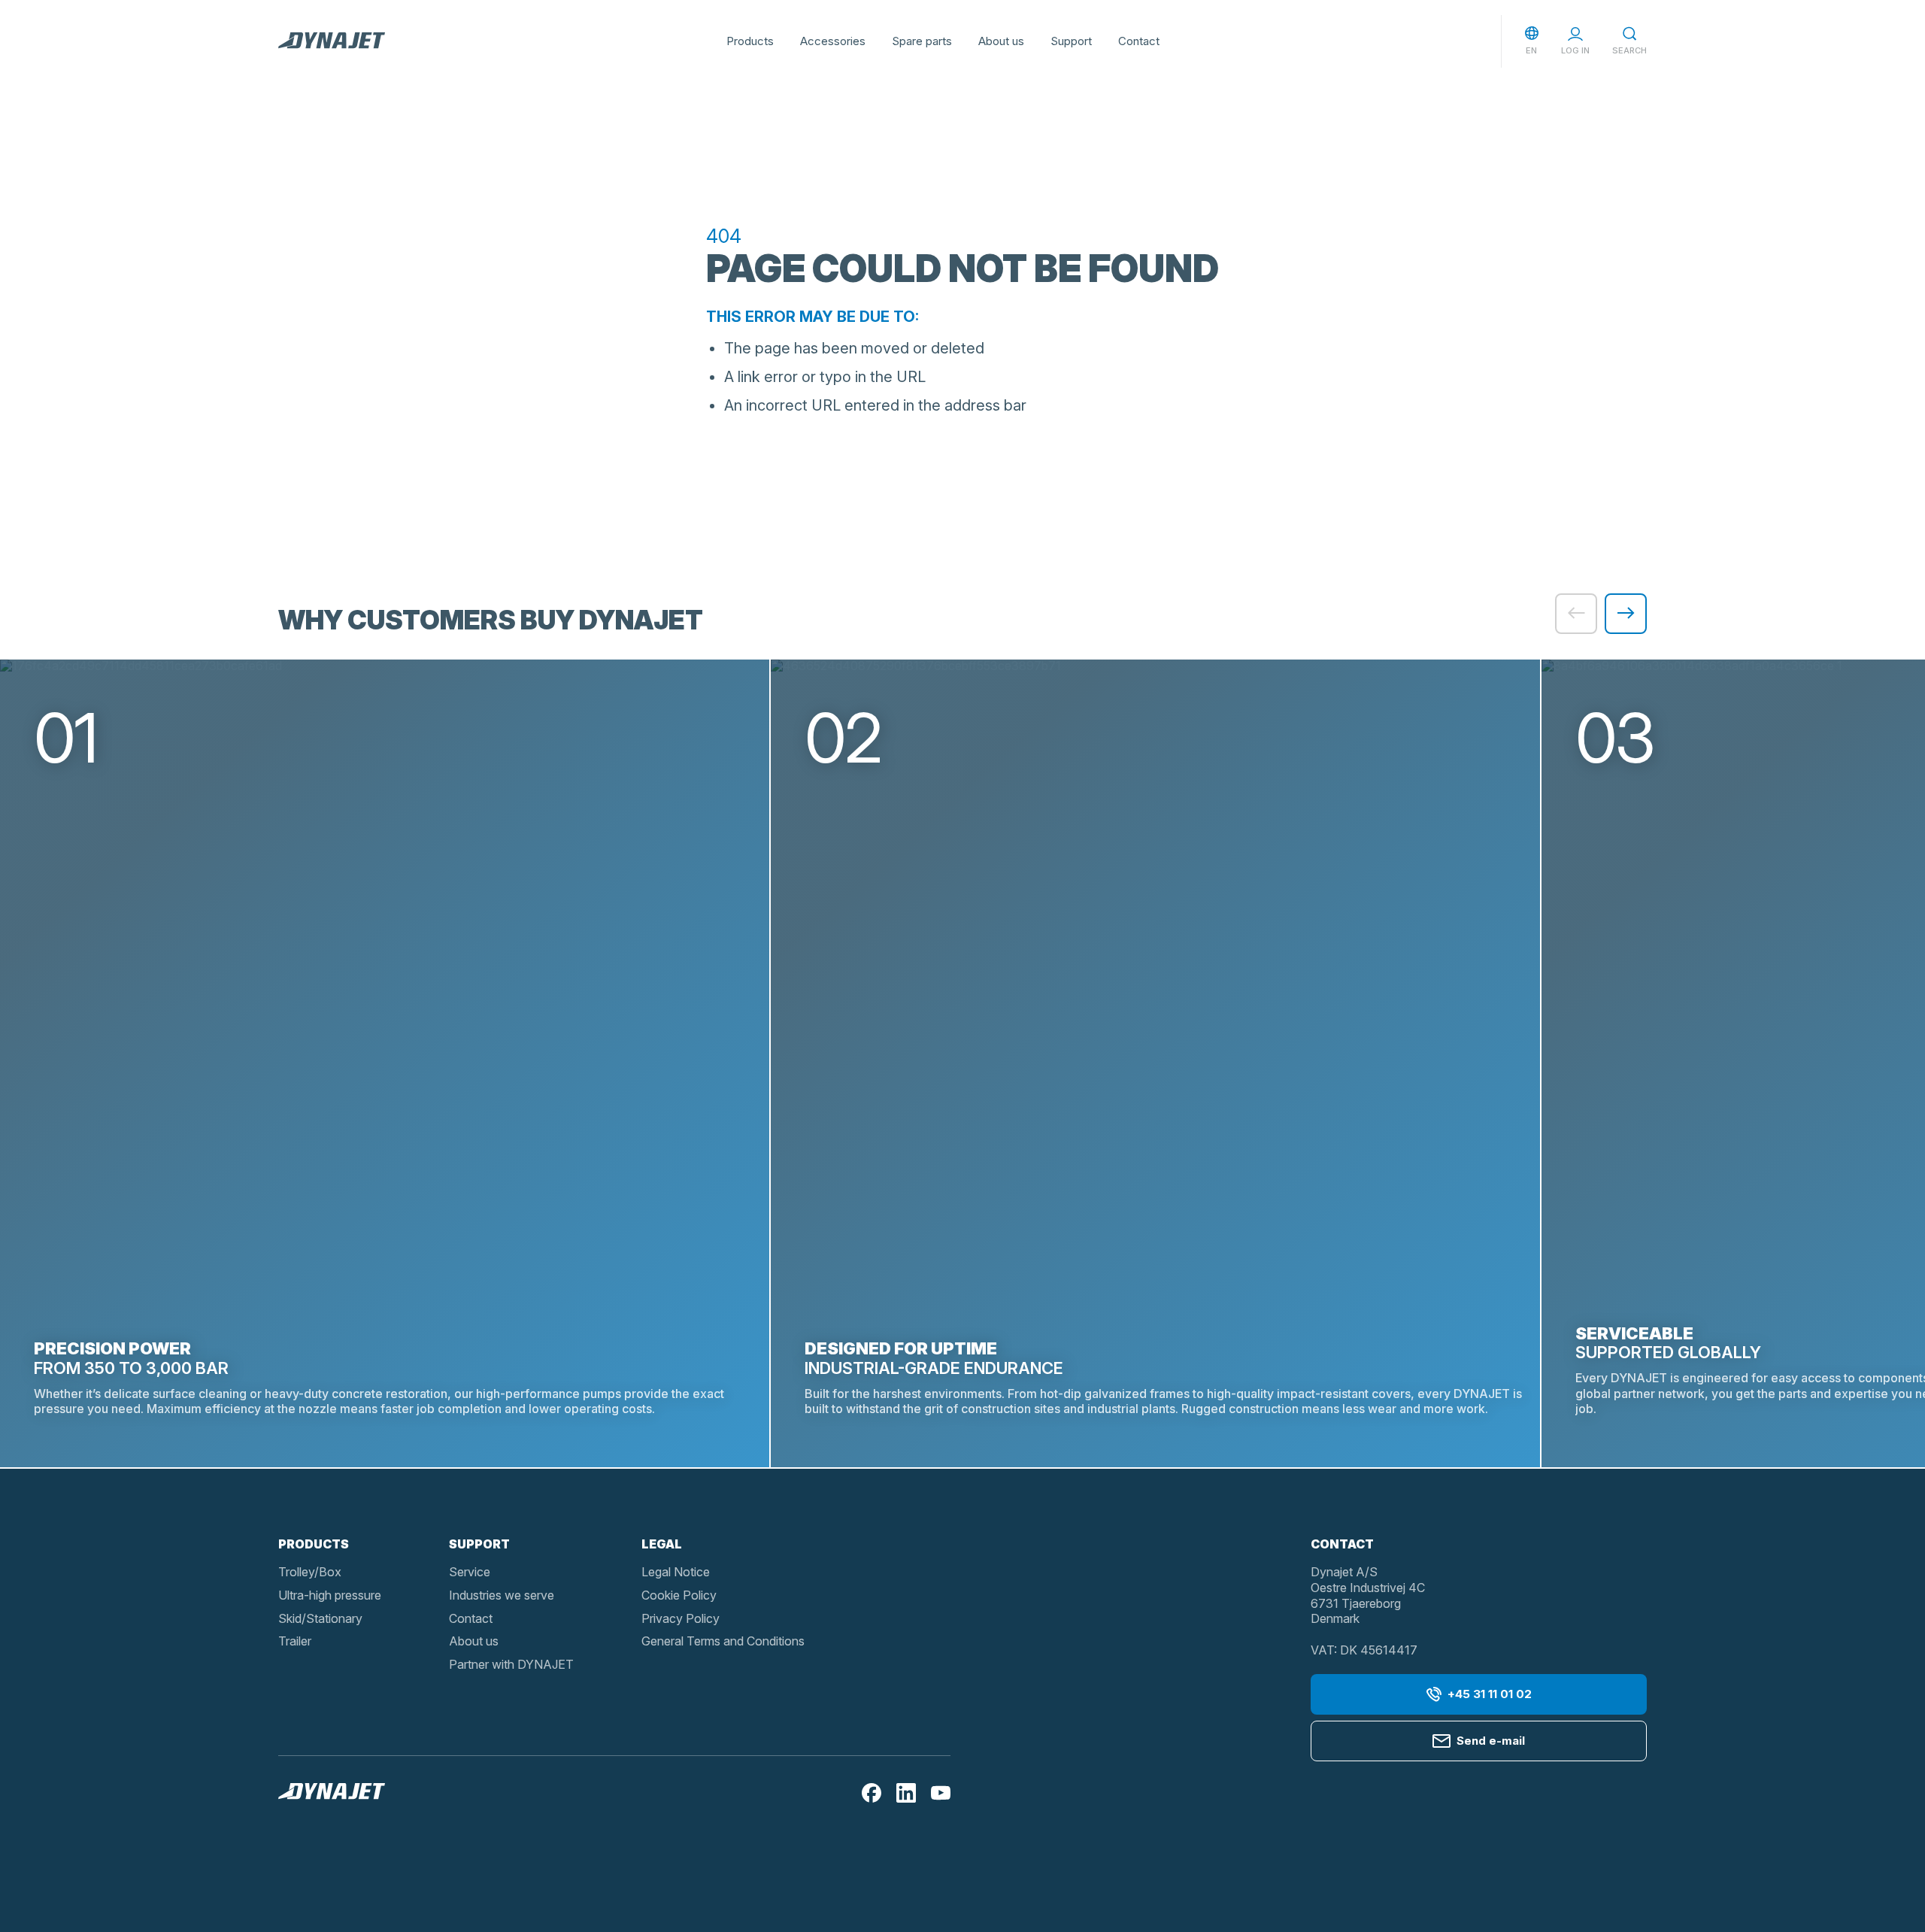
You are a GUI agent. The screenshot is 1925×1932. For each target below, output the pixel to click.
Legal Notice (676, 1572)
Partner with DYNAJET (511, 1664)
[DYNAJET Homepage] (332, 41)
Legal (662, 1544)
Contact (1139, 41)
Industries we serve (502, 1595)
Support (1071, 41)
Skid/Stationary (320, 1618)
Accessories (833, 41)
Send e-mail (1491, 1741)
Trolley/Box (310, 1572)
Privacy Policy (681, 1618)
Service (470, 1572)
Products (750, 41)
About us (1001, 41)
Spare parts (922, 41)
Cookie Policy (679, 1595)
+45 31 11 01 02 (1490, 1694)
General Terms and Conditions (723, 1641)
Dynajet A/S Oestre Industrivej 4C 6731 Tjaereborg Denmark (1368, 1595)
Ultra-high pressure (330, 1595)
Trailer (295, 1641)
